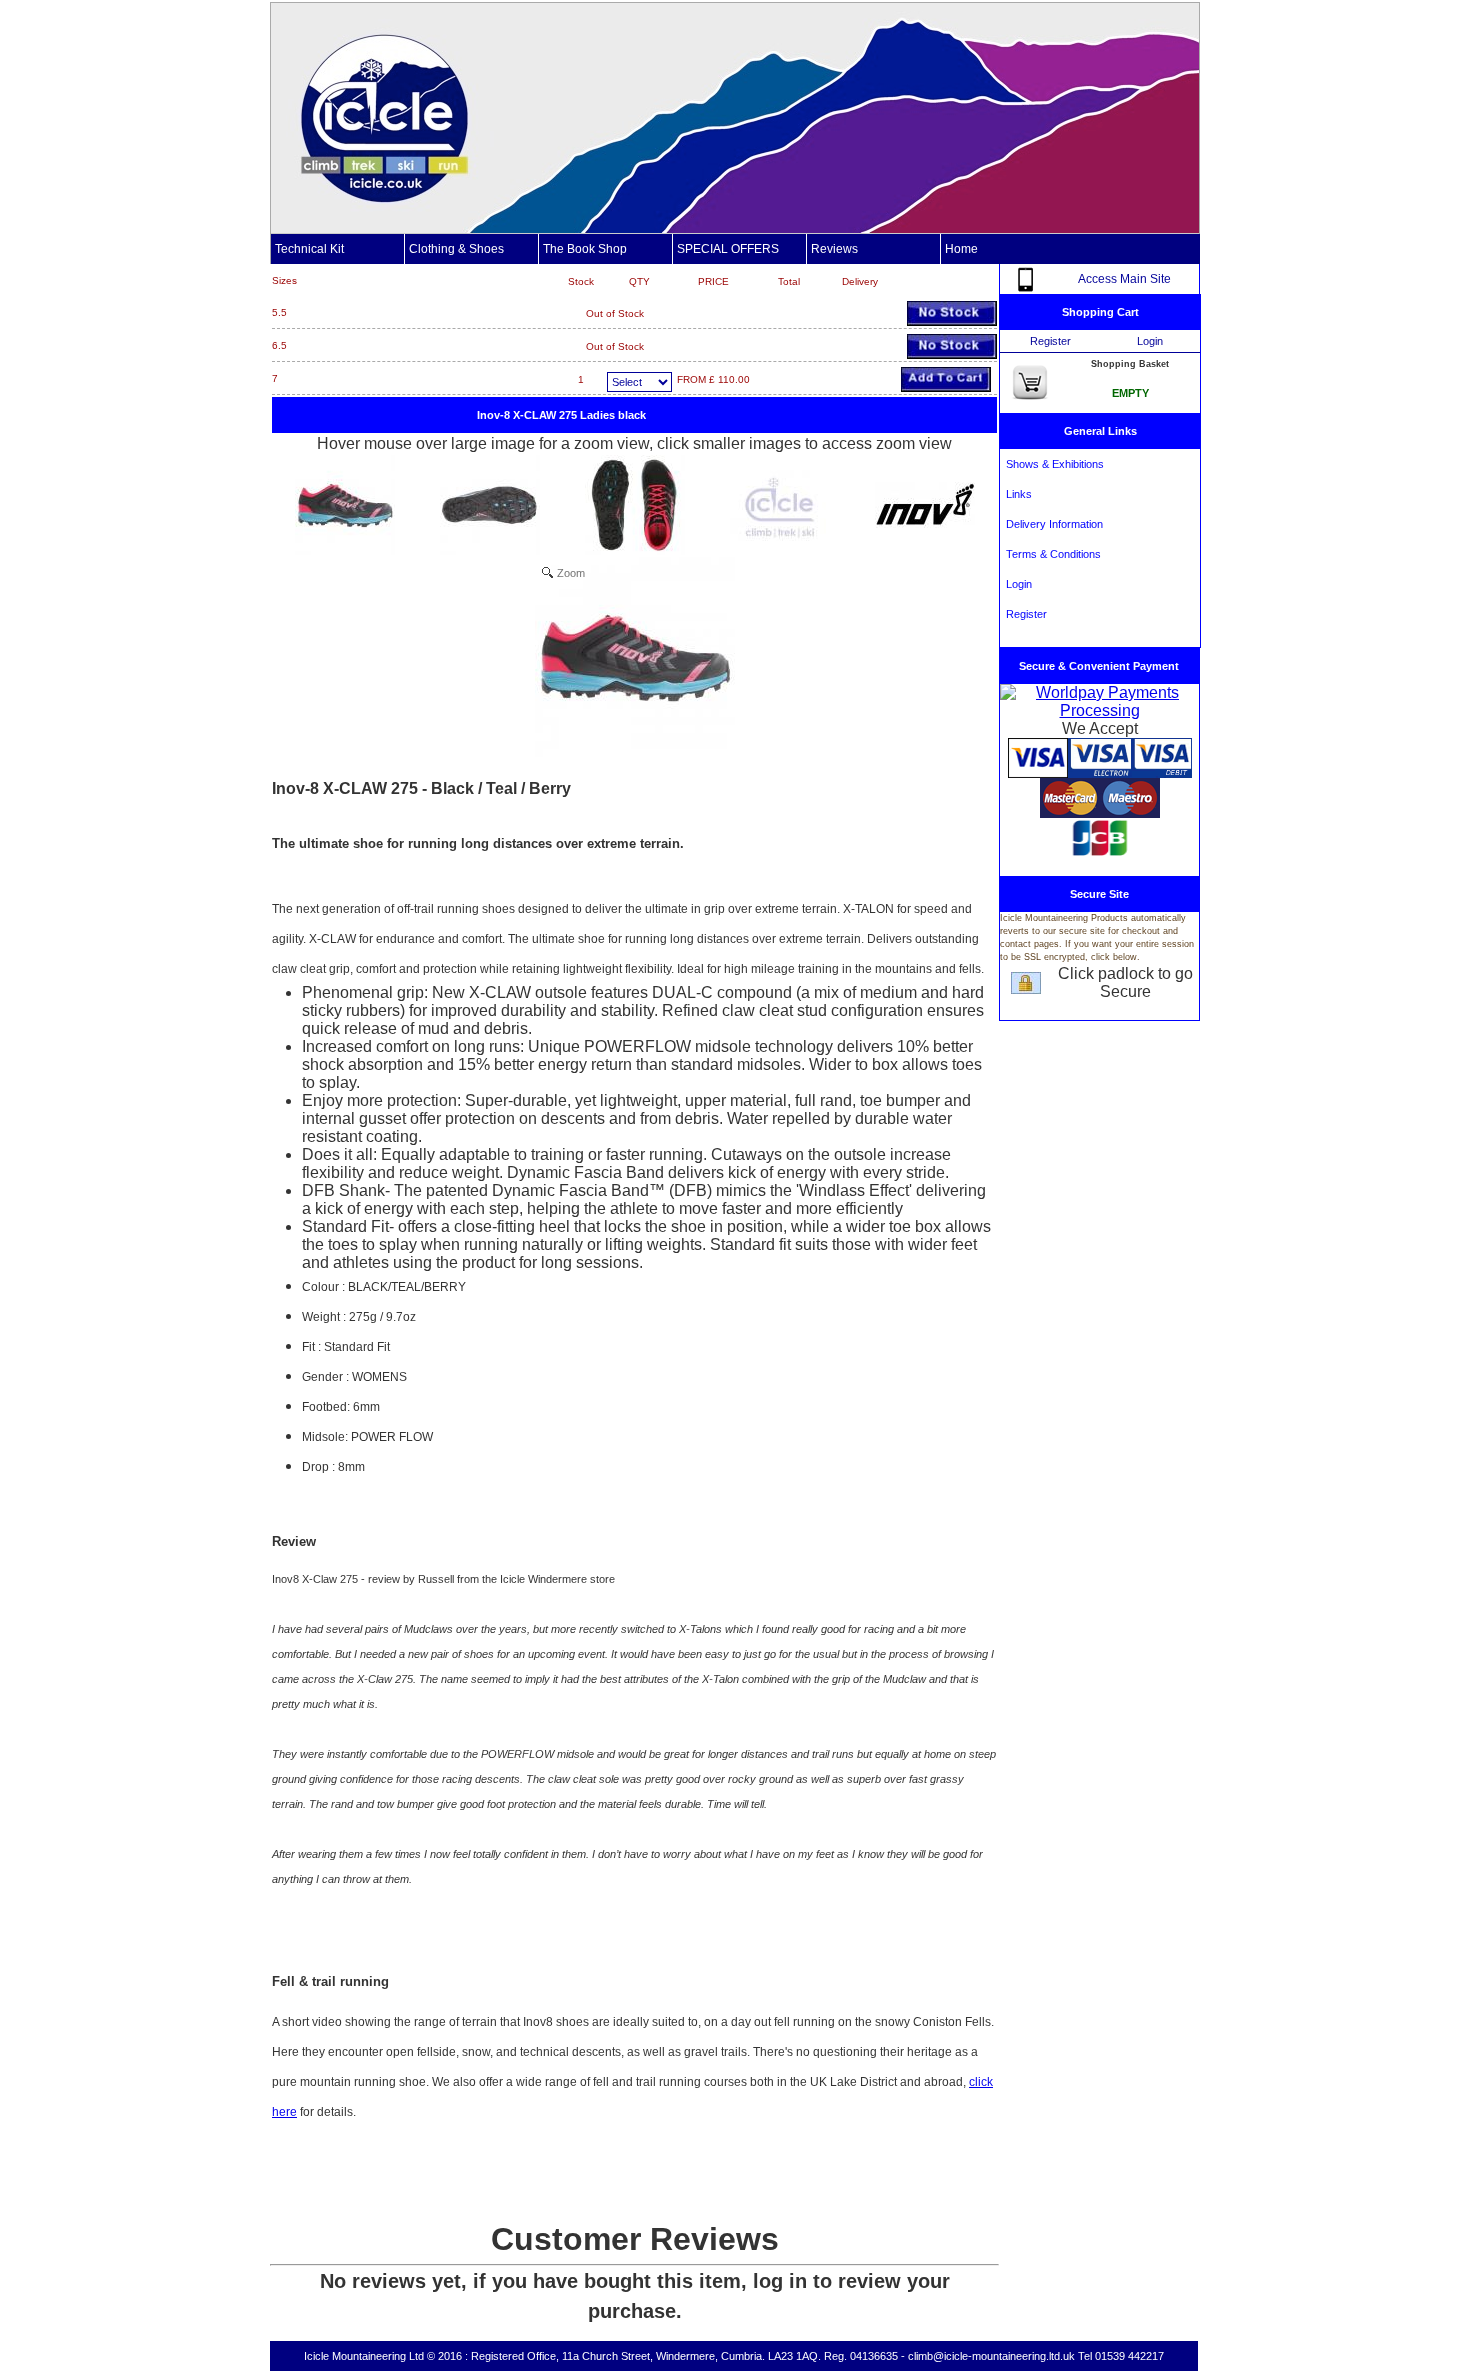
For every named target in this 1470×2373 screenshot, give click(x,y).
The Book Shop (585, 249)
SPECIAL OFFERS (728, 249)
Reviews (834, 249)
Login (1150, 341)
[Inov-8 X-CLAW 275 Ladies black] (345, 505)
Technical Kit (309, 249)
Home (961, 249)
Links (1016, 494)
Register (1050, 341)
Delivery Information (1051, 524)
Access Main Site (1124, 279)
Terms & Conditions (1050, 554)
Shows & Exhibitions (1052, 464)
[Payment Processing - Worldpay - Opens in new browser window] (1099, 710)
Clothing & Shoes (456, 249)
